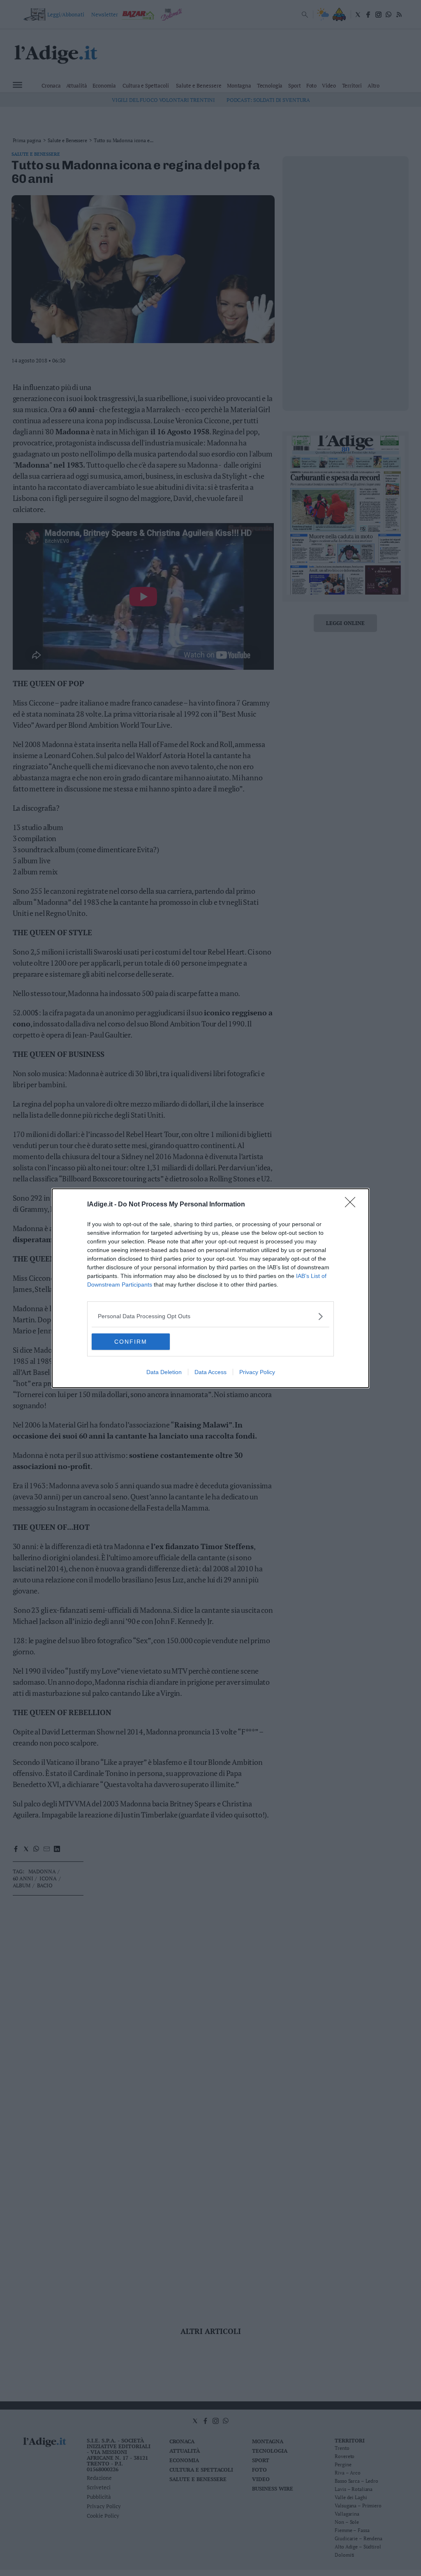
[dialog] (210, 1288)
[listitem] (210, 1316)
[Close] (353, 1205)
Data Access (210, 1372)
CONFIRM (131, 1342)
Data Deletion (164, 1372)
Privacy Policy (257, 1372)
